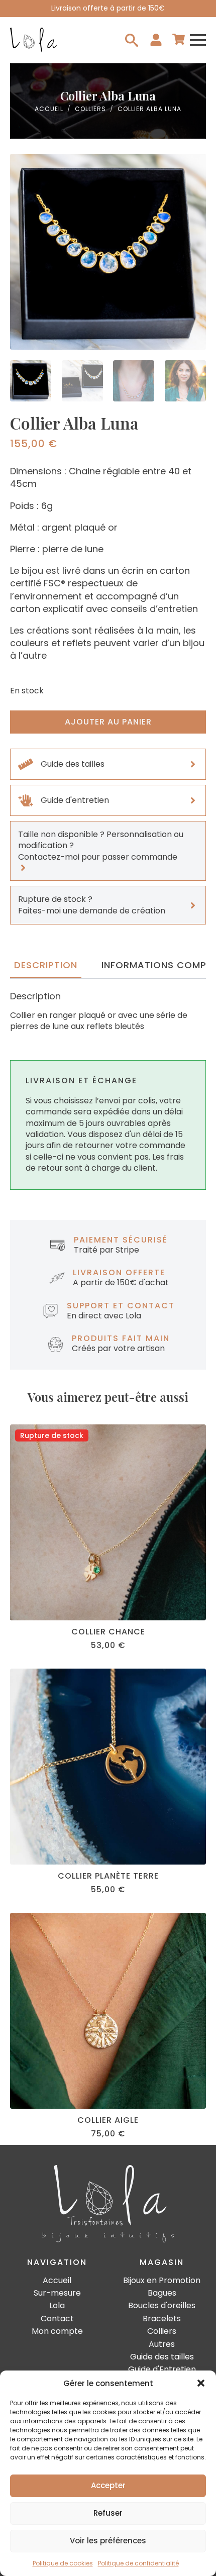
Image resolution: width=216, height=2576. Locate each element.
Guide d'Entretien (162, 2369)
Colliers (90, 109)
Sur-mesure (57, 2293)
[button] (201, 2383)
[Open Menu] (198, 40)
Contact (57, 2319)
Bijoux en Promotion (162, 2281)
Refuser (108, 2513)
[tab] (46, 965)
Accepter (108, 2485)
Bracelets (162, 2319)
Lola (57, 2306)
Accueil (49, 109)
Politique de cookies (63, 2563)
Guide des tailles (162, 2357)
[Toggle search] (132, 40)
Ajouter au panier (108, 722)
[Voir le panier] (179, 40)
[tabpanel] (108, 1011)
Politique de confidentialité (138, 2563)
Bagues (162, 2293)
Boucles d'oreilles (162, 2306)
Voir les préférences (108, 2541)
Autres (162, 2344)
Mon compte (57, 2331)
